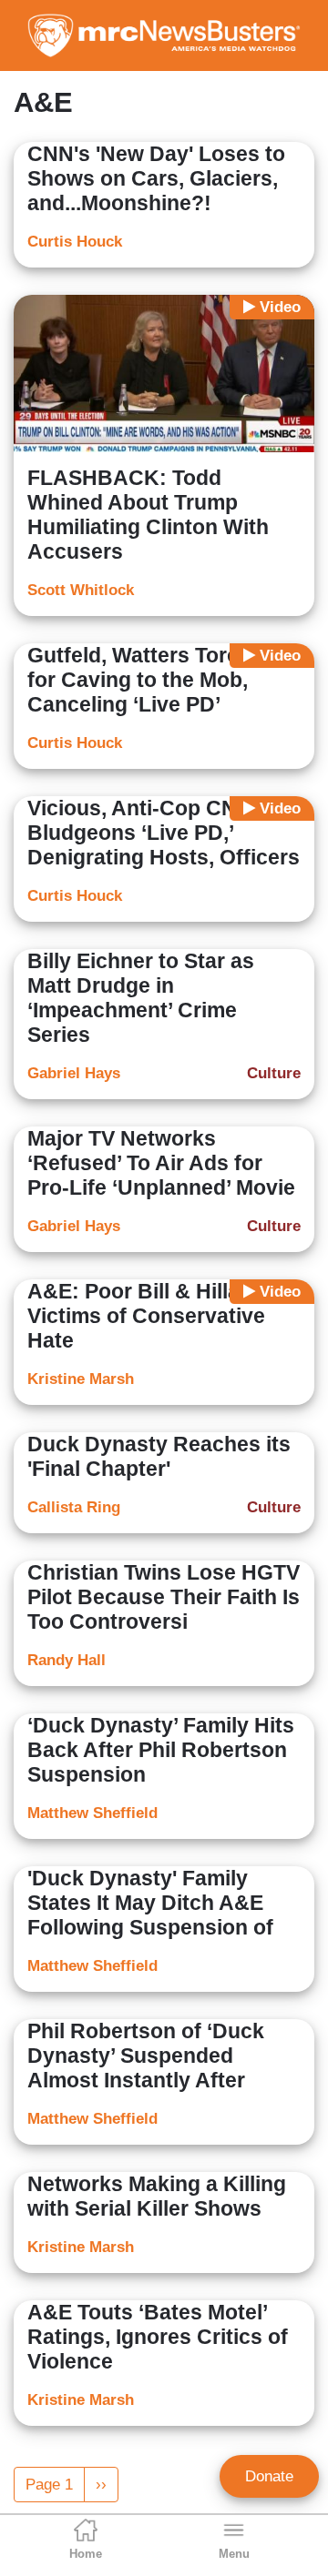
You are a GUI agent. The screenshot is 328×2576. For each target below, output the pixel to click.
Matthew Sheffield (92, 1813)
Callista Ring (74, 1507)
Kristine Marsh (81, 1379)
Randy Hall (67, 1660)
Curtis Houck (75, 242)
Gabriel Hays (74, 1073)
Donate (269, 2476)
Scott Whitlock (81, 590)
